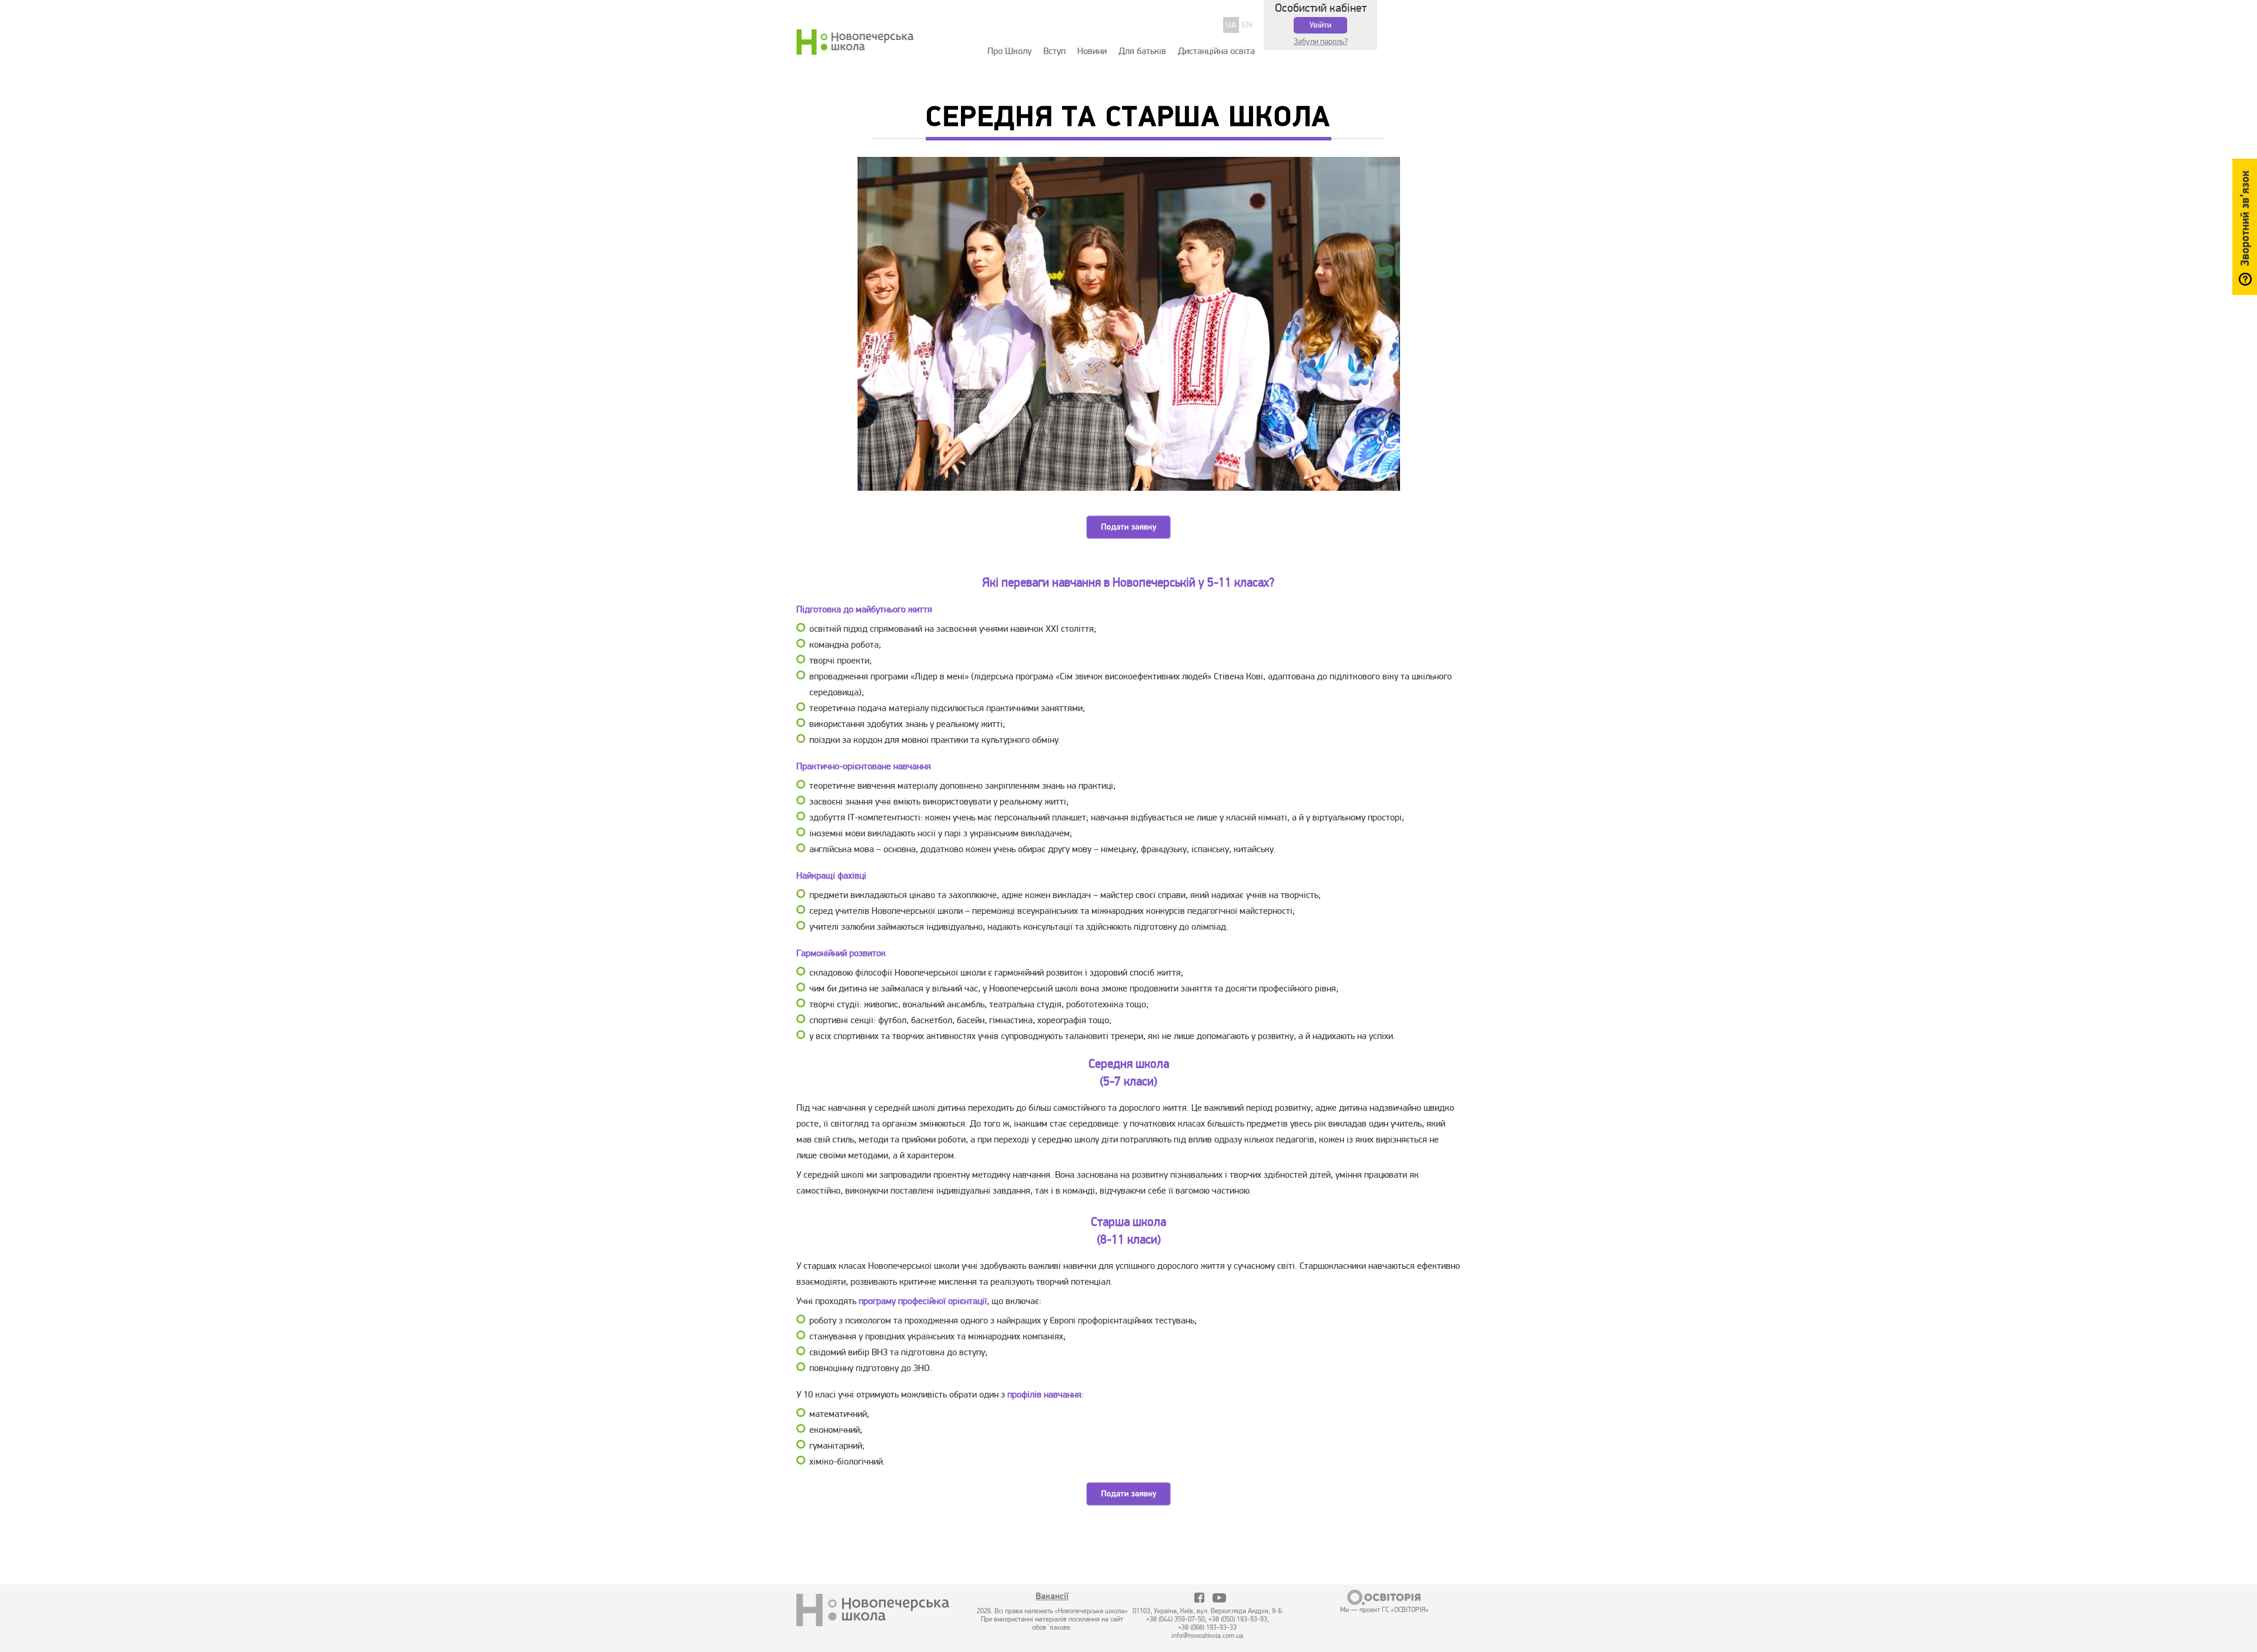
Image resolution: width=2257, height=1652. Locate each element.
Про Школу (1009, 51)
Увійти (1320, 25)
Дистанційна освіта (1216, 51)
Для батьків (1142, 51)
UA (1231, 25)
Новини (1092, 51)
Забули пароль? (1321, 41)
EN (1247, 25)
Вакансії (1052, 1597)
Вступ (1054, 51)
